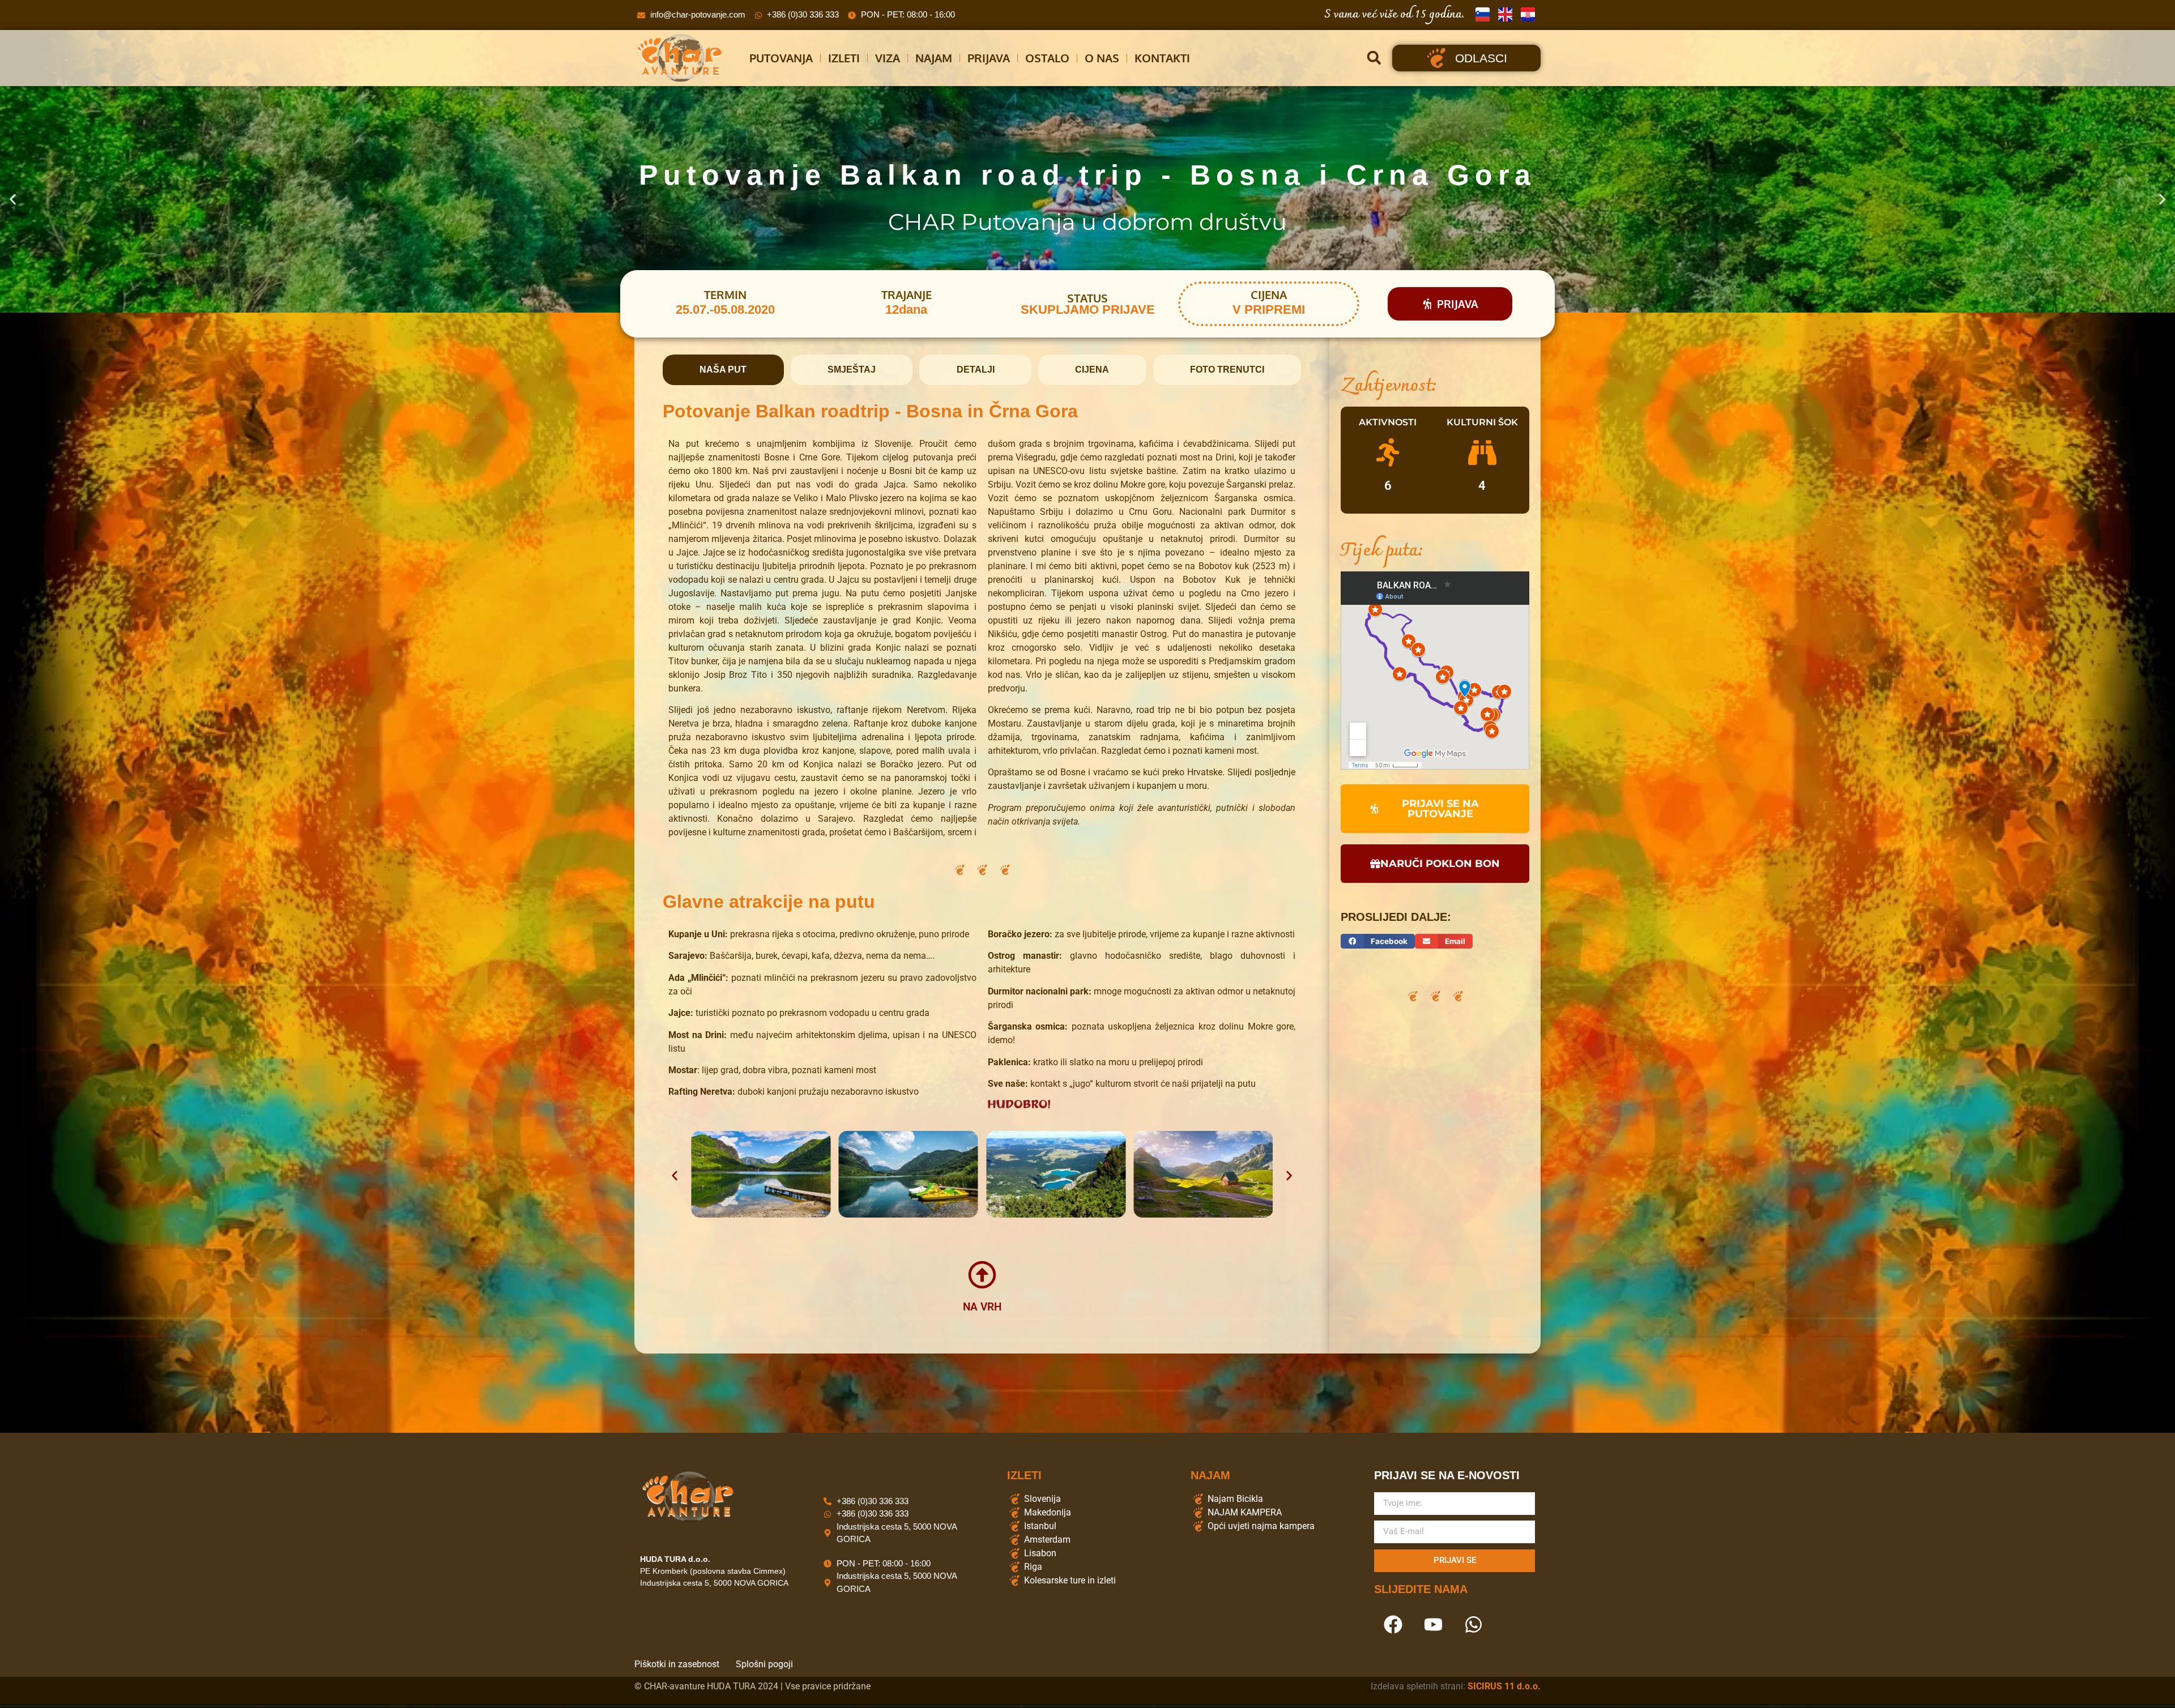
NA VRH (982, 1307)
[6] (1388, 452)
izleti (844, 58)
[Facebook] (1393, 1625)
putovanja (781, 58)
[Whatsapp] (1473, 1625)
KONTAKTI (1162, 58)
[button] (1374, 58)
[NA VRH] (982, 1275)
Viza (888, 58)
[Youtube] (1433, 1625)
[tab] (723, 370)
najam (934, 58)
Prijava (989, 58)
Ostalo (1047, 58)
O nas (1102, 58)
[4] (1482, 452)
